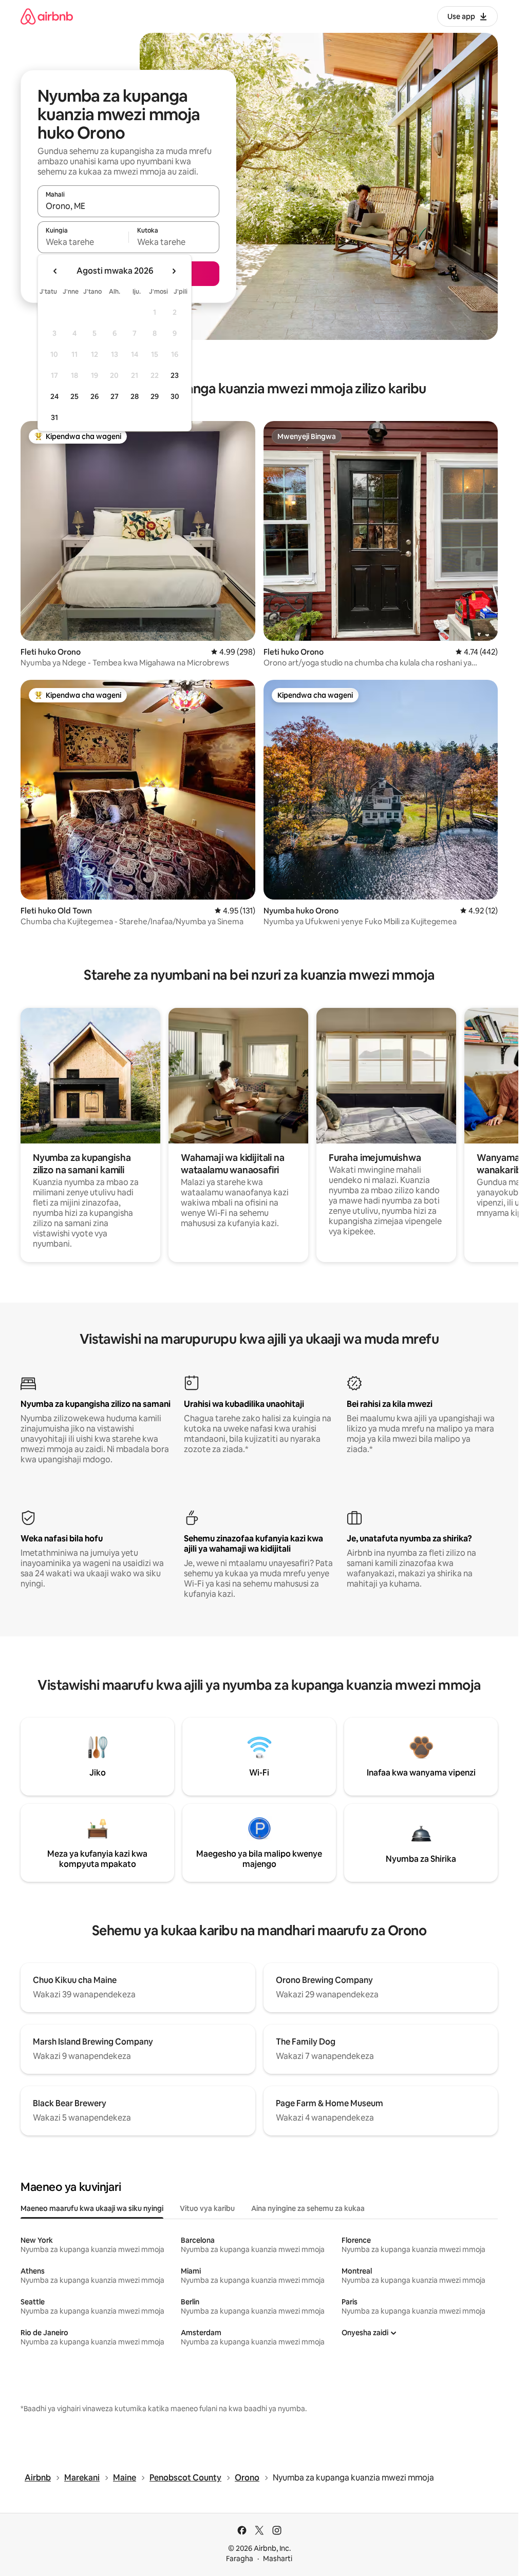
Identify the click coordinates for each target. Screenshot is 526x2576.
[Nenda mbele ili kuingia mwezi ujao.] (174, 271)
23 (175, 375)
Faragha (240, 2559)
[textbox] (83, 242)
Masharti (278, 2559)
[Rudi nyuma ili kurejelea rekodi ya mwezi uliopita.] (55, 271)
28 (135, 396)
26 (95, 396)
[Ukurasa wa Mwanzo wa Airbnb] (47, 16)
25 (74, 396)
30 (175, 396)
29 (155, 396)
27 (115, 396)
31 (54, 417)
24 (54, 396)
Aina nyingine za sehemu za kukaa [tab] (308, 2208)
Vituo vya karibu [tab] (207, 2208)
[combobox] (128, 206)
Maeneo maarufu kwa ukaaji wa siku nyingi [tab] (92, 2208)
